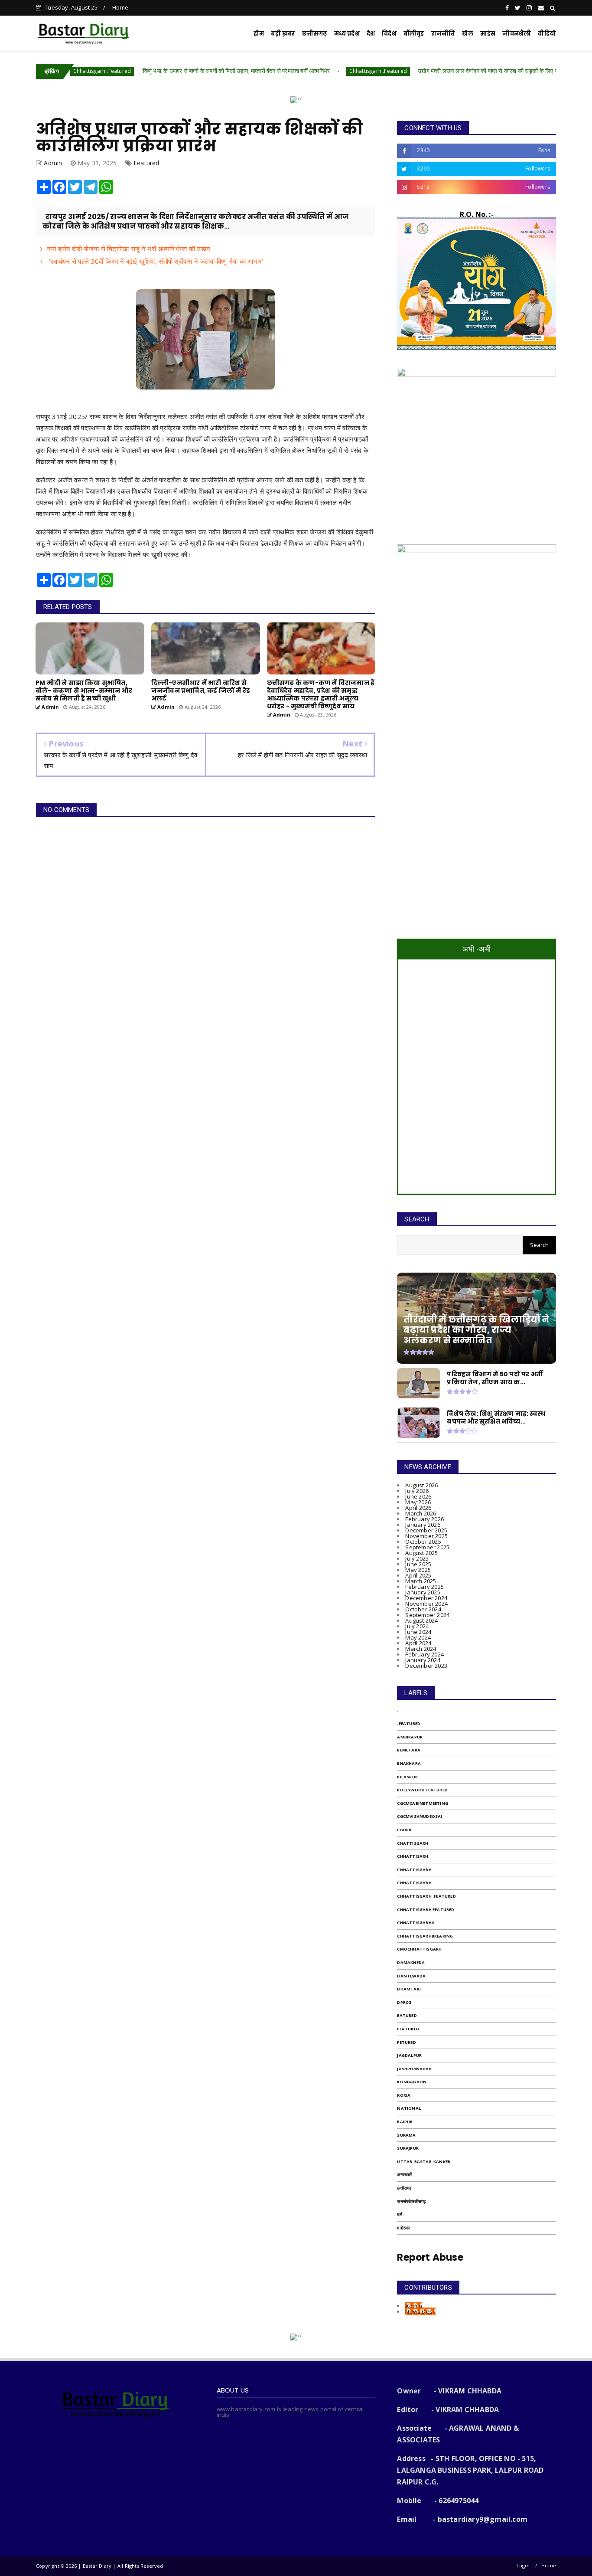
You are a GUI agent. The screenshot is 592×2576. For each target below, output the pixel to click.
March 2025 (421, 1581)
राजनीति (443, 34)
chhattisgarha (416, 1923)
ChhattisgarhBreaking (425, 1936)
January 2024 (423, 1660)
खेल (467, 34)
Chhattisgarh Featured (426, 1910)
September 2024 (427, 1615)
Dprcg (404, 2002)
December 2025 (426, 1530)
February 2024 (424, 1654)
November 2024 (426, 1604)
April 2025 (418, 1575)
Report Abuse (430, 2257)
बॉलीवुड (414, 34)
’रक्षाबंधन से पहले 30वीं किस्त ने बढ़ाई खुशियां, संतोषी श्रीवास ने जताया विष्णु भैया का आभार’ (155, 261)
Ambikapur (410, 1737)
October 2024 (423, 1609)
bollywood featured (422, 1790)
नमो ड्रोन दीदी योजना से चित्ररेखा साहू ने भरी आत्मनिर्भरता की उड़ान (128, 249)
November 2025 (426, 1536)
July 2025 (417, 1558)
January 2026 (423, 1525)
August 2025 (421, 1553)
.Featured (409, 1723)
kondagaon (412, 2082)
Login (523, 2565)
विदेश (389, 34)
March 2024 (421, 1649)
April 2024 (418, 1643)
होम (259, 34)
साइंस (488, 34)
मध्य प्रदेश (347, 34)
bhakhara (409, 1763)
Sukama (406, 2135)
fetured (406, 2042)
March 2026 (421, 1513)
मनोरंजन (404, 2228)
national (409, 2108)
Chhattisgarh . (415, 1883)
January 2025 (423, 1592)
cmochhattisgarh (419, 1949)
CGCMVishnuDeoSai (420, 1816)
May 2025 (418, 1570)
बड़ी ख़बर (283, 34)
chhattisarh (413, 1856)
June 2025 (418, 1564)
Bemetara (409, 1750)
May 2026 (418, 1502)
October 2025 (423, 1542)
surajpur (408, 2148)
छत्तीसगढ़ (315, 34)
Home (120, 7)
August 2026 (421, 1485)
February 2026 (424, 1519)
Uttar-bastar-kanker (424, 2162)
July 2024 (417, 1626)
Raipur (405, 2122)
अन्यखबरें (404, 2175)
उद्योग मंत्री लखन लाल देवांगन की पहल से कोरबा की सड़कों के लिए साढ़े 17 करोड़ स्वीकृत (430, 71)
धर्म (399, 2214)
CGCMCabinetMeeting (423, 1803)
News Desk (420, 2311)
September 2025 (427, 1547)
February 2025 (424, 1587)
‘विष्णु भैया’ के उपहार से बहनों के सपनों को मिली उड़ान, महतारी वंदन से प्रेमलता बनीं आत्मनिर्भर (157, 71)
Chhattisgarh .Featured (299, 71)
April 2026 (418, 1508)
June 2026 (418, 1496)
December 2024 (426, 1598)
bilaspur (407, 1777)
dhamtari (409, 1989)
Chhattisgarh (414, 1870)
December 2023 (426, 1666)
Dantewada (411, 1976)
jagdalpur (409, 2055)
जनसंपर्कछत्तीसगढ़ (411, 2201)
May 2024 (418, 1637)
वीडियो (547, 34)
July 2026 (417, 1491)
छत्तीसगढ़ (404, 2188)
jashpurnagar (414, 2069)
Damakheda (411, 1962)
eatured (407, 2015)
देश (371, 34)
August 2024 (421, 1620)
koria (404, 2095)
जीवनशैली (517, 34)
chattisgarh (413, 1843)
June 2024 (418, 1632)
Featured (146, 163)
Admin (414, 2306)
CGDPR (404, 1830)
